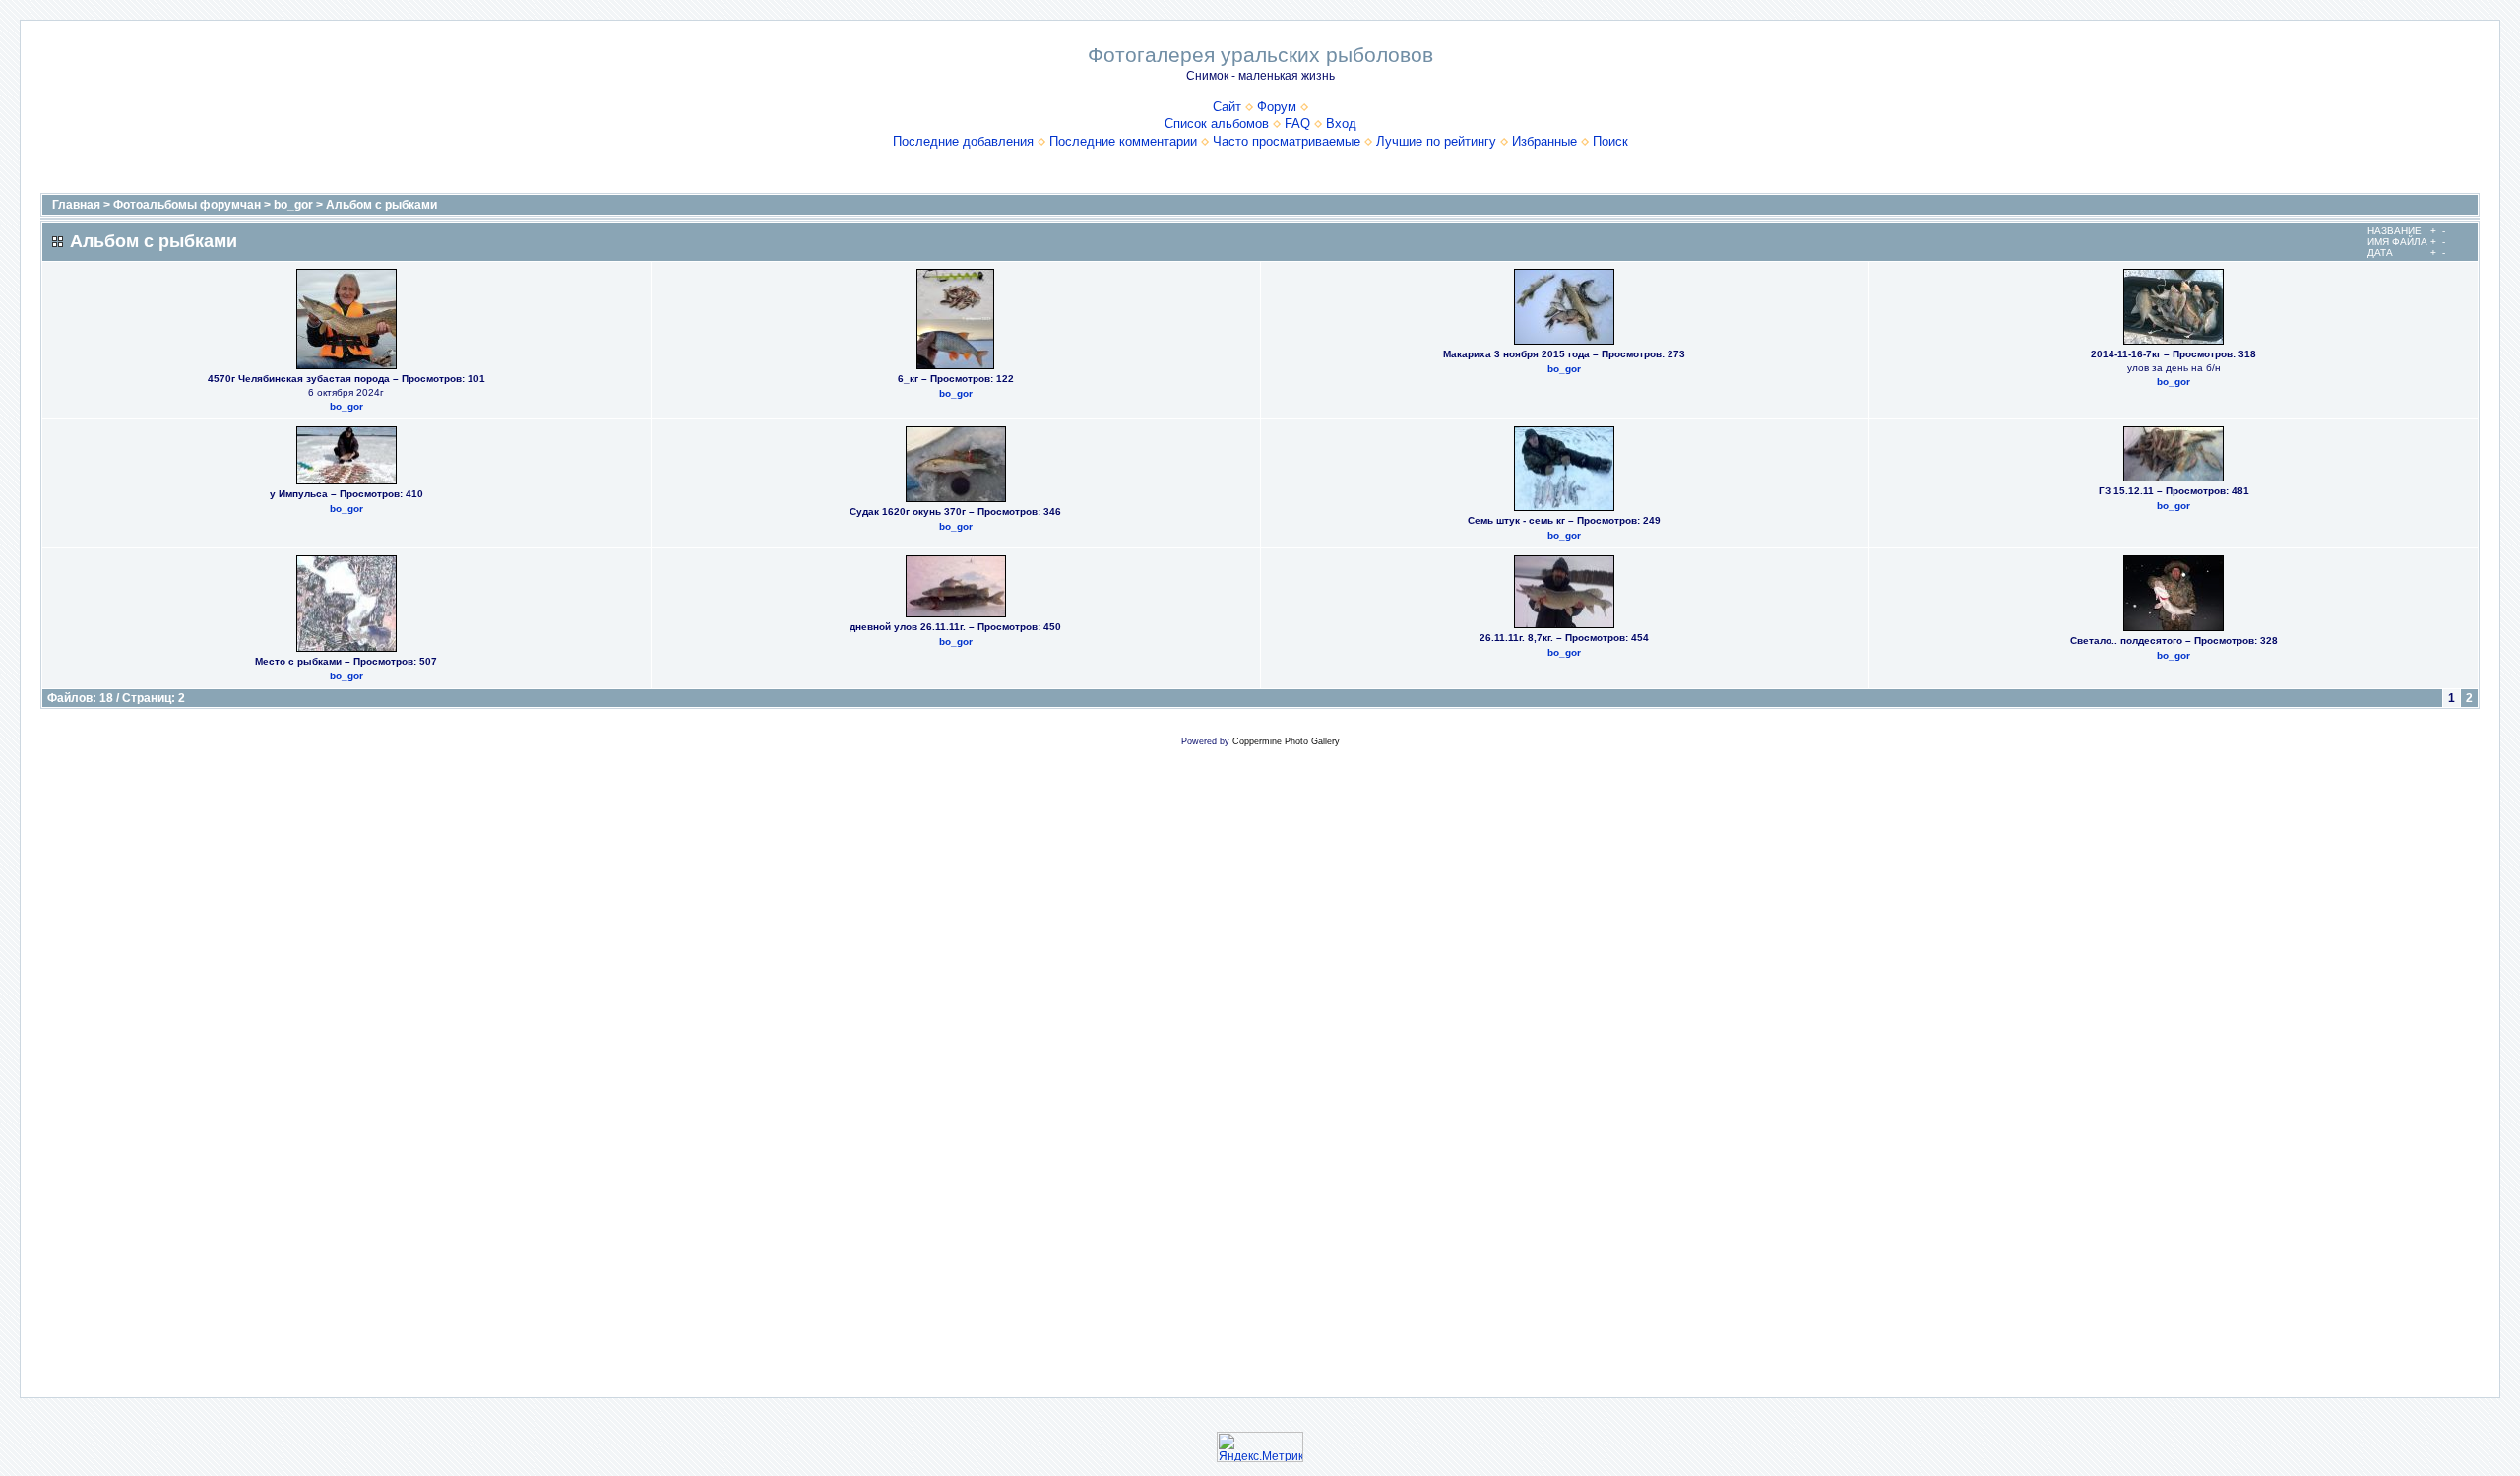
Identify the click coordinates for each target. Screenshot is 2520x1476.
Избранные (1544, 141)
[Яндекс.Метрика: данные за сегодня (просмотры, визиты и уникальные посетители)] (1260, 1447)
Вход (1341, 124)
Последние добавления (963, 141)
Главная (76, 205)
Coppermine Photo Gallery (1286, 741)
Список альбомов (1217, 124)
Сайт (1227, 107)
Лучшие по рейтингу (1436, 141)
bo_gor (293, 205)
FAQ (1297, 124)
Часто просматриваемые (1287, 141)
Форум (1277, 107)
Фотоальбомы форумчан (187, 205)
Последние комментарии (1123, 141)
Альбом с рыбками (381, 205)
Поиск (1610, 141)
